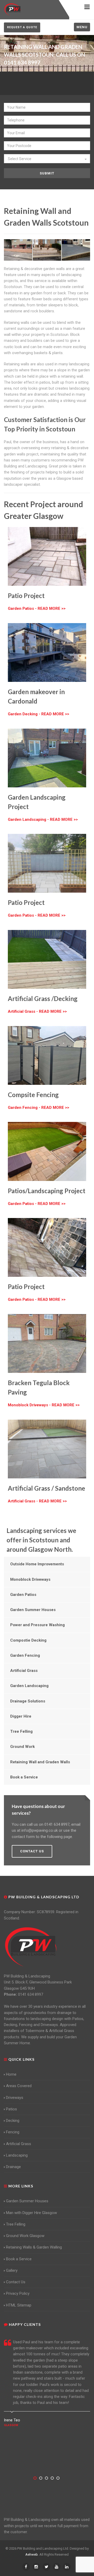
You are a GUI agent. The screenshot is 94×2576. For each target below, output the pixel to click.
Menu (82, 27)
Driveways (15, 2098)
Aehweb (32, 2554)
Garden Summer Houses (33, 1610)
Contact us (32, 1851)
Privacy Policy (18, 2293)
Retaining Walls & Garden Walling (34, 2247)
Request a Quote (22, 27)
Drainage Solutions (28, 1701)
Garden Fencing (25, 1655)
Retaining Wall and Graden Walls (40, 1762)
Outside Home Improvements (37, 1564)
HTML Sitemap (19, 2305)
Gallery (12, 2270)
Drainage (13, 2167)
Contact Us (16, 2282)
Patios (11, 2109)
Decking (13, 2121)
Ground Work (22, 1747)
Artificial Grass (24, 1671)
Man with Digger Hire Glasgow (31, 2213)
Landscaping (17, 2155)
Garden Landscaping (29, 1686)
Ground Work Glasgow (25, 2236)
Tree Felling (21, 1731)
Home (11, 2074)
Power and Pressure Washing (37, 1625)
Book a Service (24, 1777)
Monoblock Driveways (30, 1579)
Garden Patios (23, 1595)
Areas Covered (19, 2086)
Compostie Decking (28, 1640)
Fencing (13, 2132)
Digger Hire (21, 1716)
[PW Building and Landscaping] (31, 1947)
